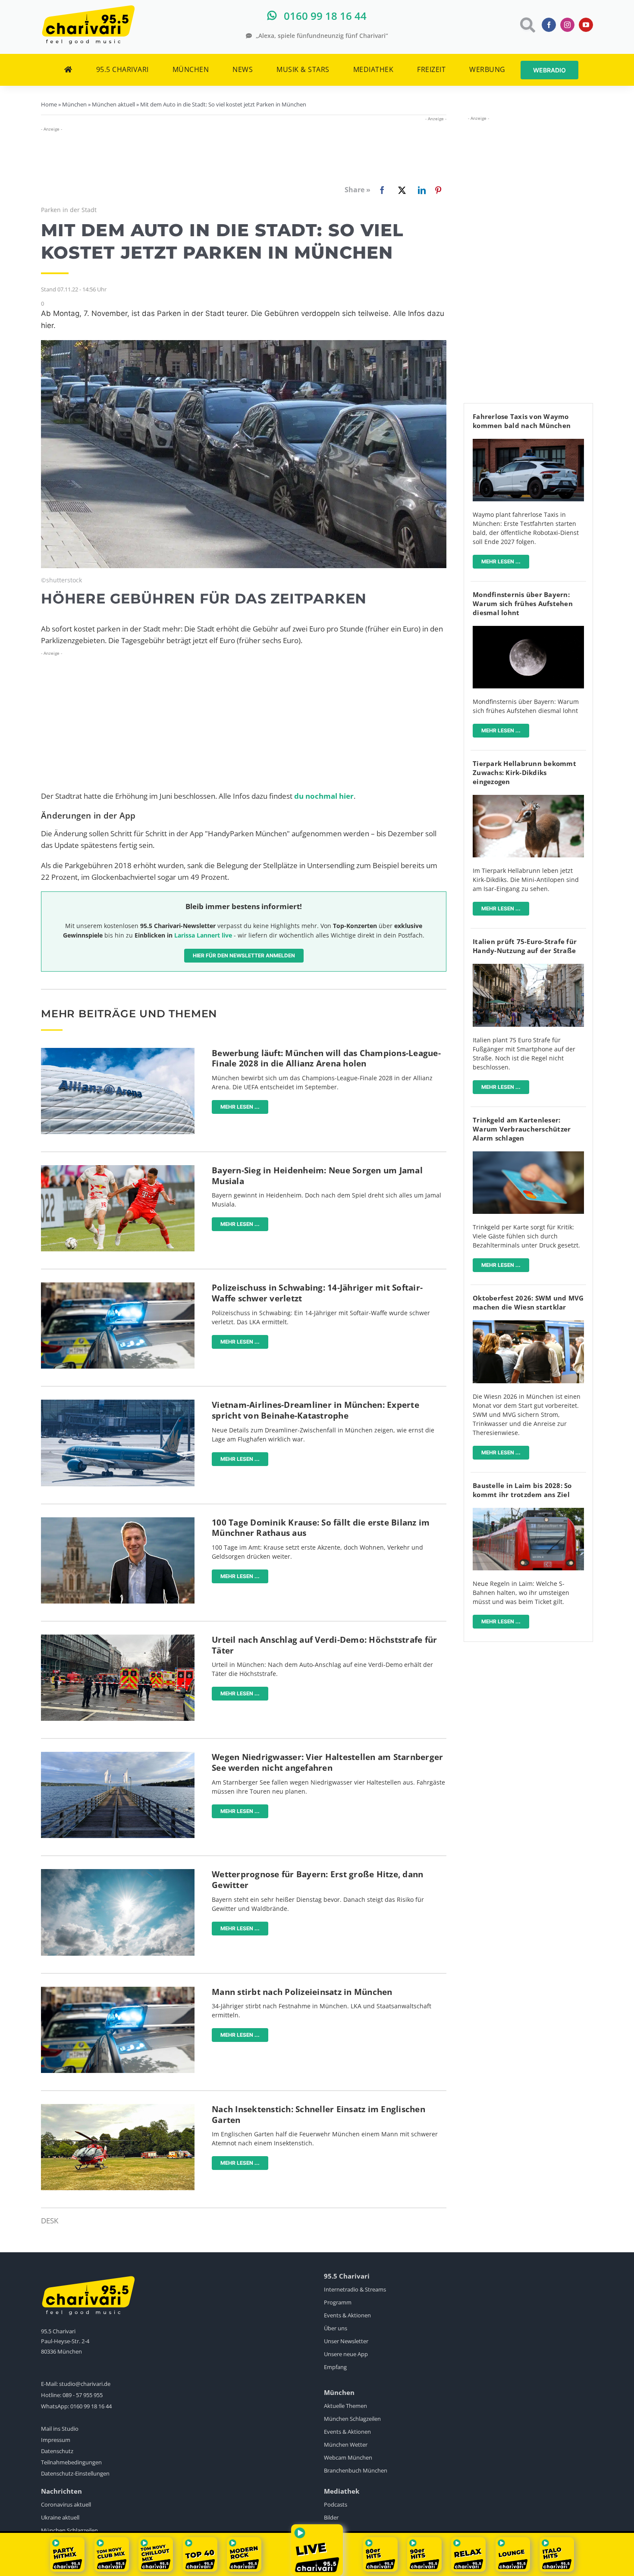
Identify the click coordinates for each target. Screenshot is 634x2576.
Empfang (335, 2367)
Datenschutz (57, 2451)
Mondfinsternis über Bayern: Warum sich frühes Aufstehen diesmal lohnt (523, 603)
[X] (400, 190)
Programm (338, 2302)
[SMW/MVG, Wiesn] (528, 1324)
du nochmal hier (324, 796)
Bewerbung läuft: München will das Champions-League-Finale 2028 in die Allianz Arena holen (326, 1058)
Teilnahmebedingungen (71, 2462)
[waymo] (528, 442)
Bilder (331, 2517)
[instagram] (567, 25)
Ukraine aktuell (60, 2517)
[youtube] (586, 25)
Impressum (56, 2440)
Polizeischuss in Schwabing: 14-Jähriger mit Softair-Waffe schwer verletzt (317, 1293)
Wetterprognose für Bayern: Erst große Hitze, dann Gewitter (317, 1880)
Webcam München (348, 2457)
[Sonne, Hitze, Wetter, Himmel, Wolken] (118, 1873)
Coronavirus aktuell (66, 2504)
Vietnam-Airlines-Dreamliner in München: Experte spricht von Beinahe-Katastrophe (315, 1410)
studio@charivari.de (85, 2384)
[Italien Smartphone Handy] (528, 968)
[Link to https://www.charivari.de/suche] (527, 25)
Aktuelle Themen (345, 2406)
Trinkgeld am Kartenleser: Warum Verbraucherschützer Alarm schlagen (522, 1129)
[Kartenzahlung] (528, 1155)
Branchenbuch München (356, 2470)
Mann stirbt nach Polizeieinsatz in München (302, 1992)
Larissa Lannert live (203, 935)
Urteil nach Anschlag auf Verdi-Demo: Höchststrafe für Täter (324, 1645)
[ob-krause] (118, 1521)
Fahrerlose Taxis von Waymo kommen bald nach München (522, 421)
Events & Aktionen (347, 2315)
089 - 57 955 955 (83, 2395)
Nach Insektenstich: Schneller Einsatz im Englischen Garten (319, 2115)
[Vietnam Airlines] (118, 1403)
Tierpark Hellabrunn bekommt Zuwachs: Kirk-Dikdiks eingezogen (524, 772)
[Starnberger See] (118, 1755)
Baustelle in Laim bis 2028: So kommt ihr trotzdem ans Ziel (522, 1490)
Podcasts (336, 2504)
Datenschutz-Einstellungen (75, 2473)
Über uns (336, 2328)
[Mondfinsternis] (528, 630)
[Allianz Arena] (118, 1052)
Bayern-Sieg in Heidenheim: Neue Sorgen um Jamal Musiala (317, 1176)
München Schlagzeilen (352, 2419)
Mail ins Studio (60, 2429)
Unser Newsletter (346, 2341)
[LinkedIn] (420, 190)
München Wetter (346, 2445)
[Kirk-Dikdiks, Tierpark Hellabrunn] (528, 799)
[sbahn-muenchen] (528, 1512)
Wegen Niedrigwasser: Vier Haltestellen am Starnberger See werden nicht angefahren (327, 1762)
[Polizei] (118, 1286)
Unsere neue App (346, 2354)
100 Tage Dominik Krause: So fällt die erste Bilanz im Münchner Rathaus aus (321, 1528)
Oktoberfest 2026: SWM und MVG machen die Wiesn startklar (528, 1302)
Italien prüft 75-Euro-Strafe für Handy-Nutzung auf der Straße (525, 946)
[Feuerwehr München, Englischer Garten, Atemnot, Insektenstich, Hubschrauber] (118, 2108)
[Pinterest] (438, 190)
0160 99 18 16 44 (91, 2406)
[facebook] (549, 25)
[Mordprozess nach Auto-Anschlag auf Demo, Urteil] (118, 1638)
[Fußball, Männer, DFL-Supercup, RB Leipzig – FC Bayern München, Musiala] (118, 1169)
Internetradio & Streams (355, 2289)
